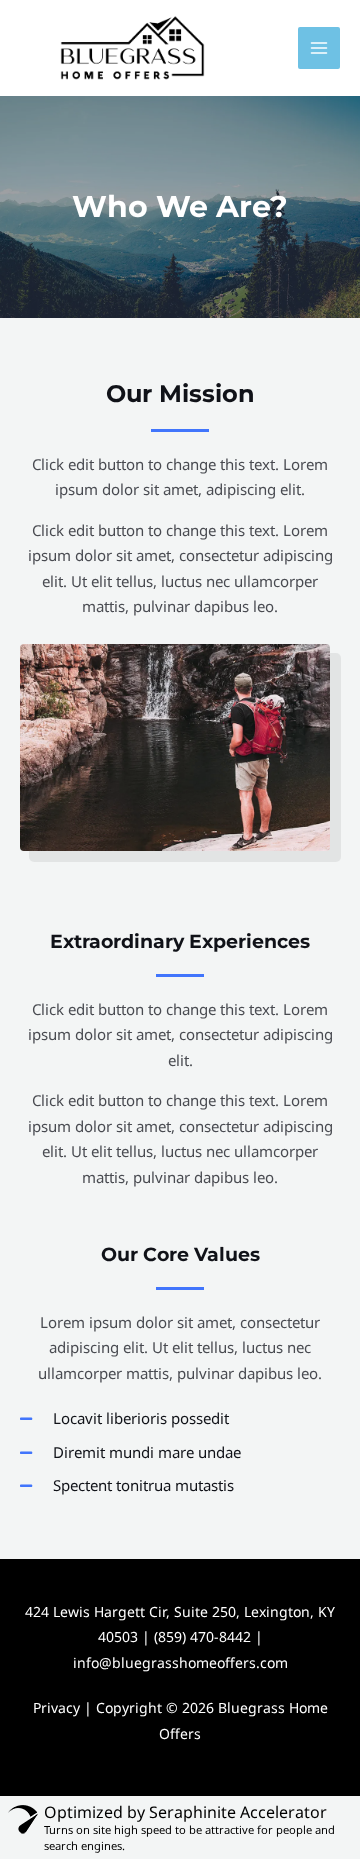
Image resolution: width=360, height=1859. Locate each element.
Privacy (56, 1707)
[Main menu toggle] (319, 48)
